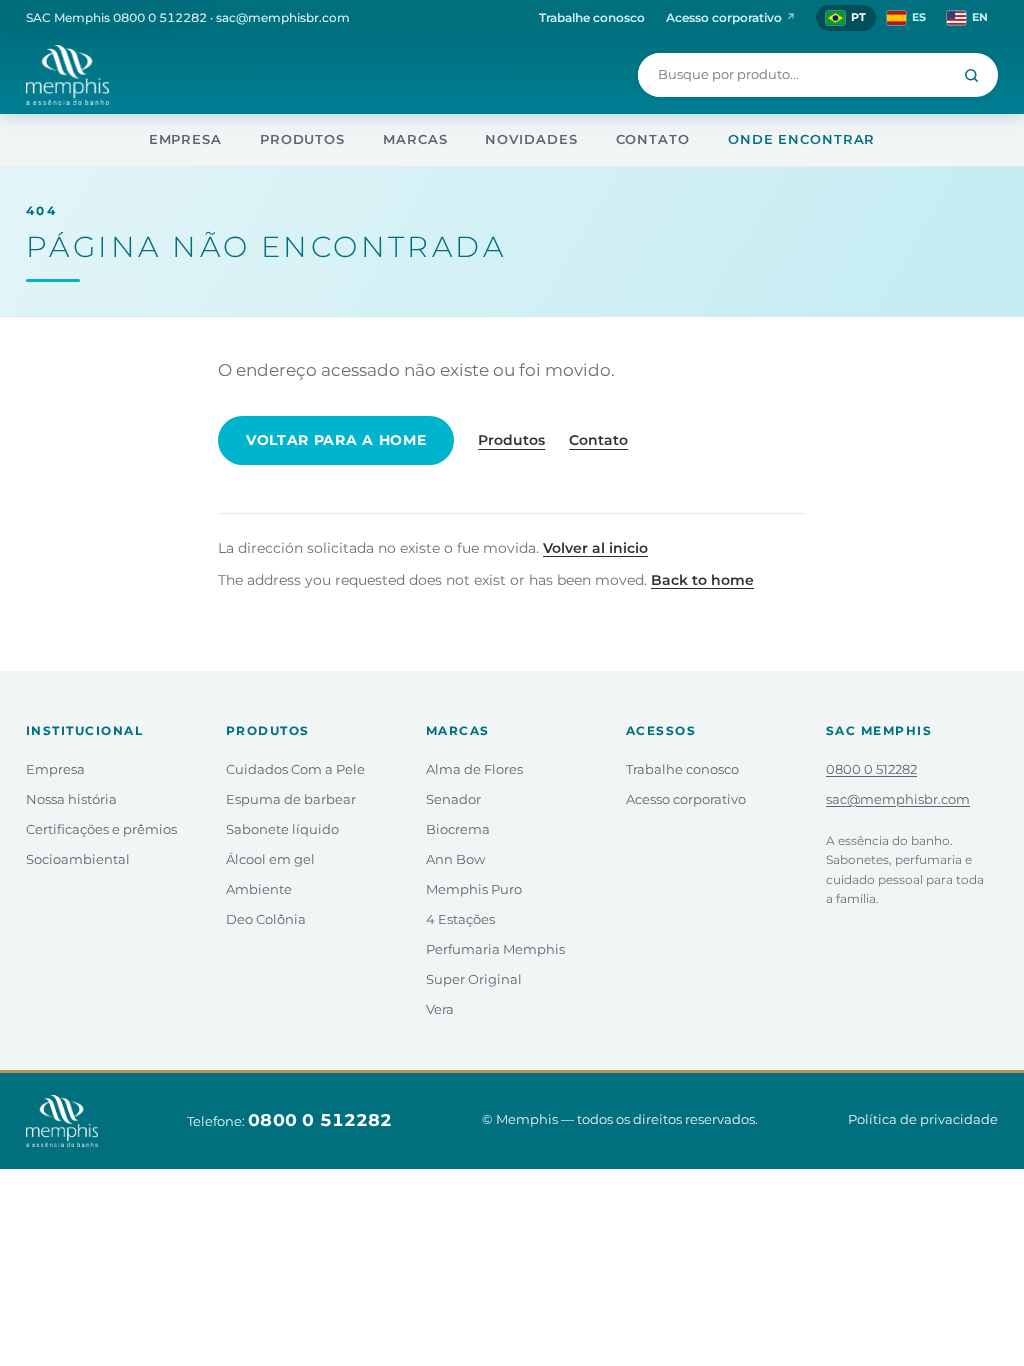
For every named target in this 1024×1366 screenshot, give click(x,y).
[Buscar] (971, 75)
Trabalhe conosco (592, 18)
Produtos (302, 139)
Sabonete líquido (282, 829)
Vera (440, 1009)
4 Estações (460, 919)
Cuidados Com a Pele (295, 769)
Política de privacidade (923, 1119)
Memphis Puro (474, 889)
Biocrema (458, 829)
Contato (653, 139)
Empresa (185, 139)
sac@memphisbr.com (283, 18)
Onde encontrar (802, 139)
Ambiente (259, 889)
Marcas (415, 139)
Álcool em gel (270, 859)
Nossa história (71, 799)
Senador (453, 799)
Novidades (531, 139)
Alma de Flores (474, 769)
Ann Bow (455, 859)
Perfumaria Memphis (495, 949)
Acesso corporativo (730, 18)
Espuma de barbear (291, 799)
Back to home (702, 580)
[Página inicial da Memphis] (67, 75)
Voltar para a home (336, 440)
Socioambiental (78, 859)
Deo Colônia (266, 919)
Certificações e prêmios (101, 829)
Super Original (474, 979)
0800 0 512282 (160, 18)
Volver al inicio (595, 548)
